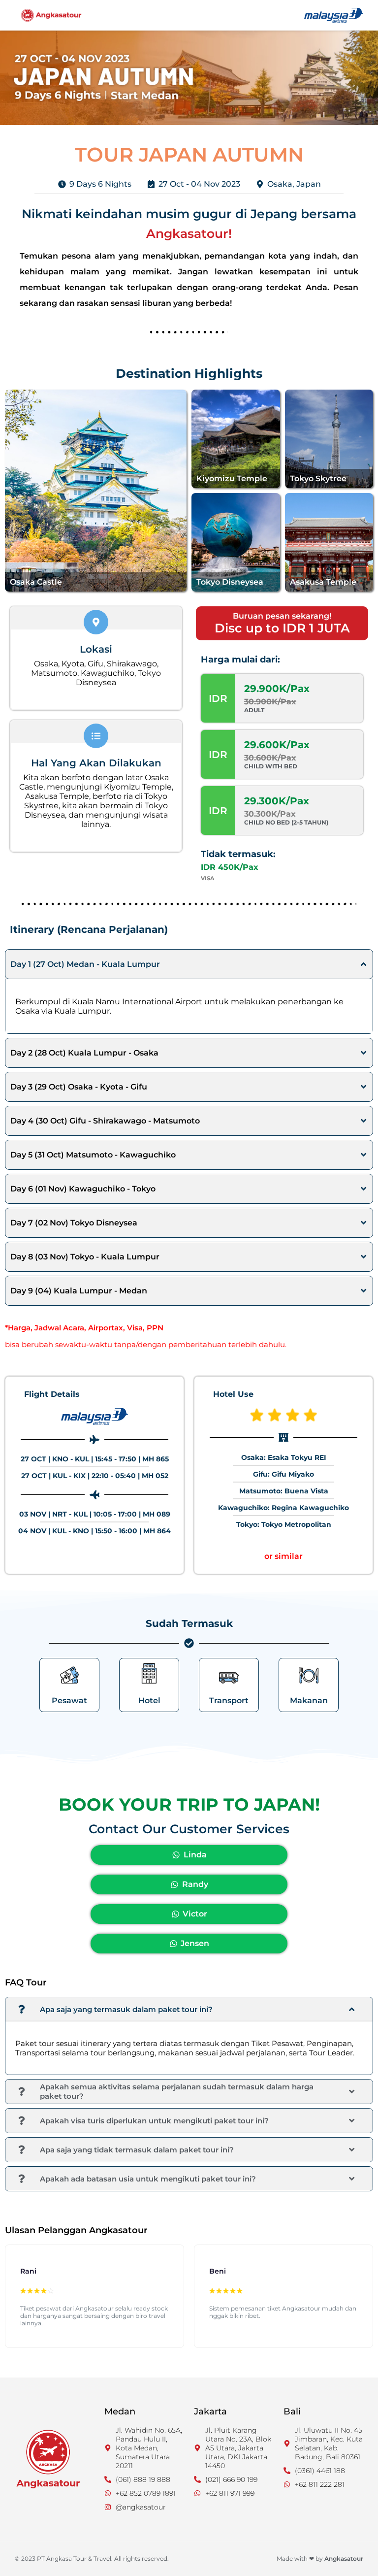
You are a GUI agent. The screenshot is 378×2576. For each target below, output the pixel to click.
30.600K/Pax (270, 758)
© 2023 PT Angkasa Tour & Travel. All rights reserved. (92, 2559)
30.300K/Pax (270, 814)
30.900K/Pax (270, 702)
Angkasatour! (189, 233)
